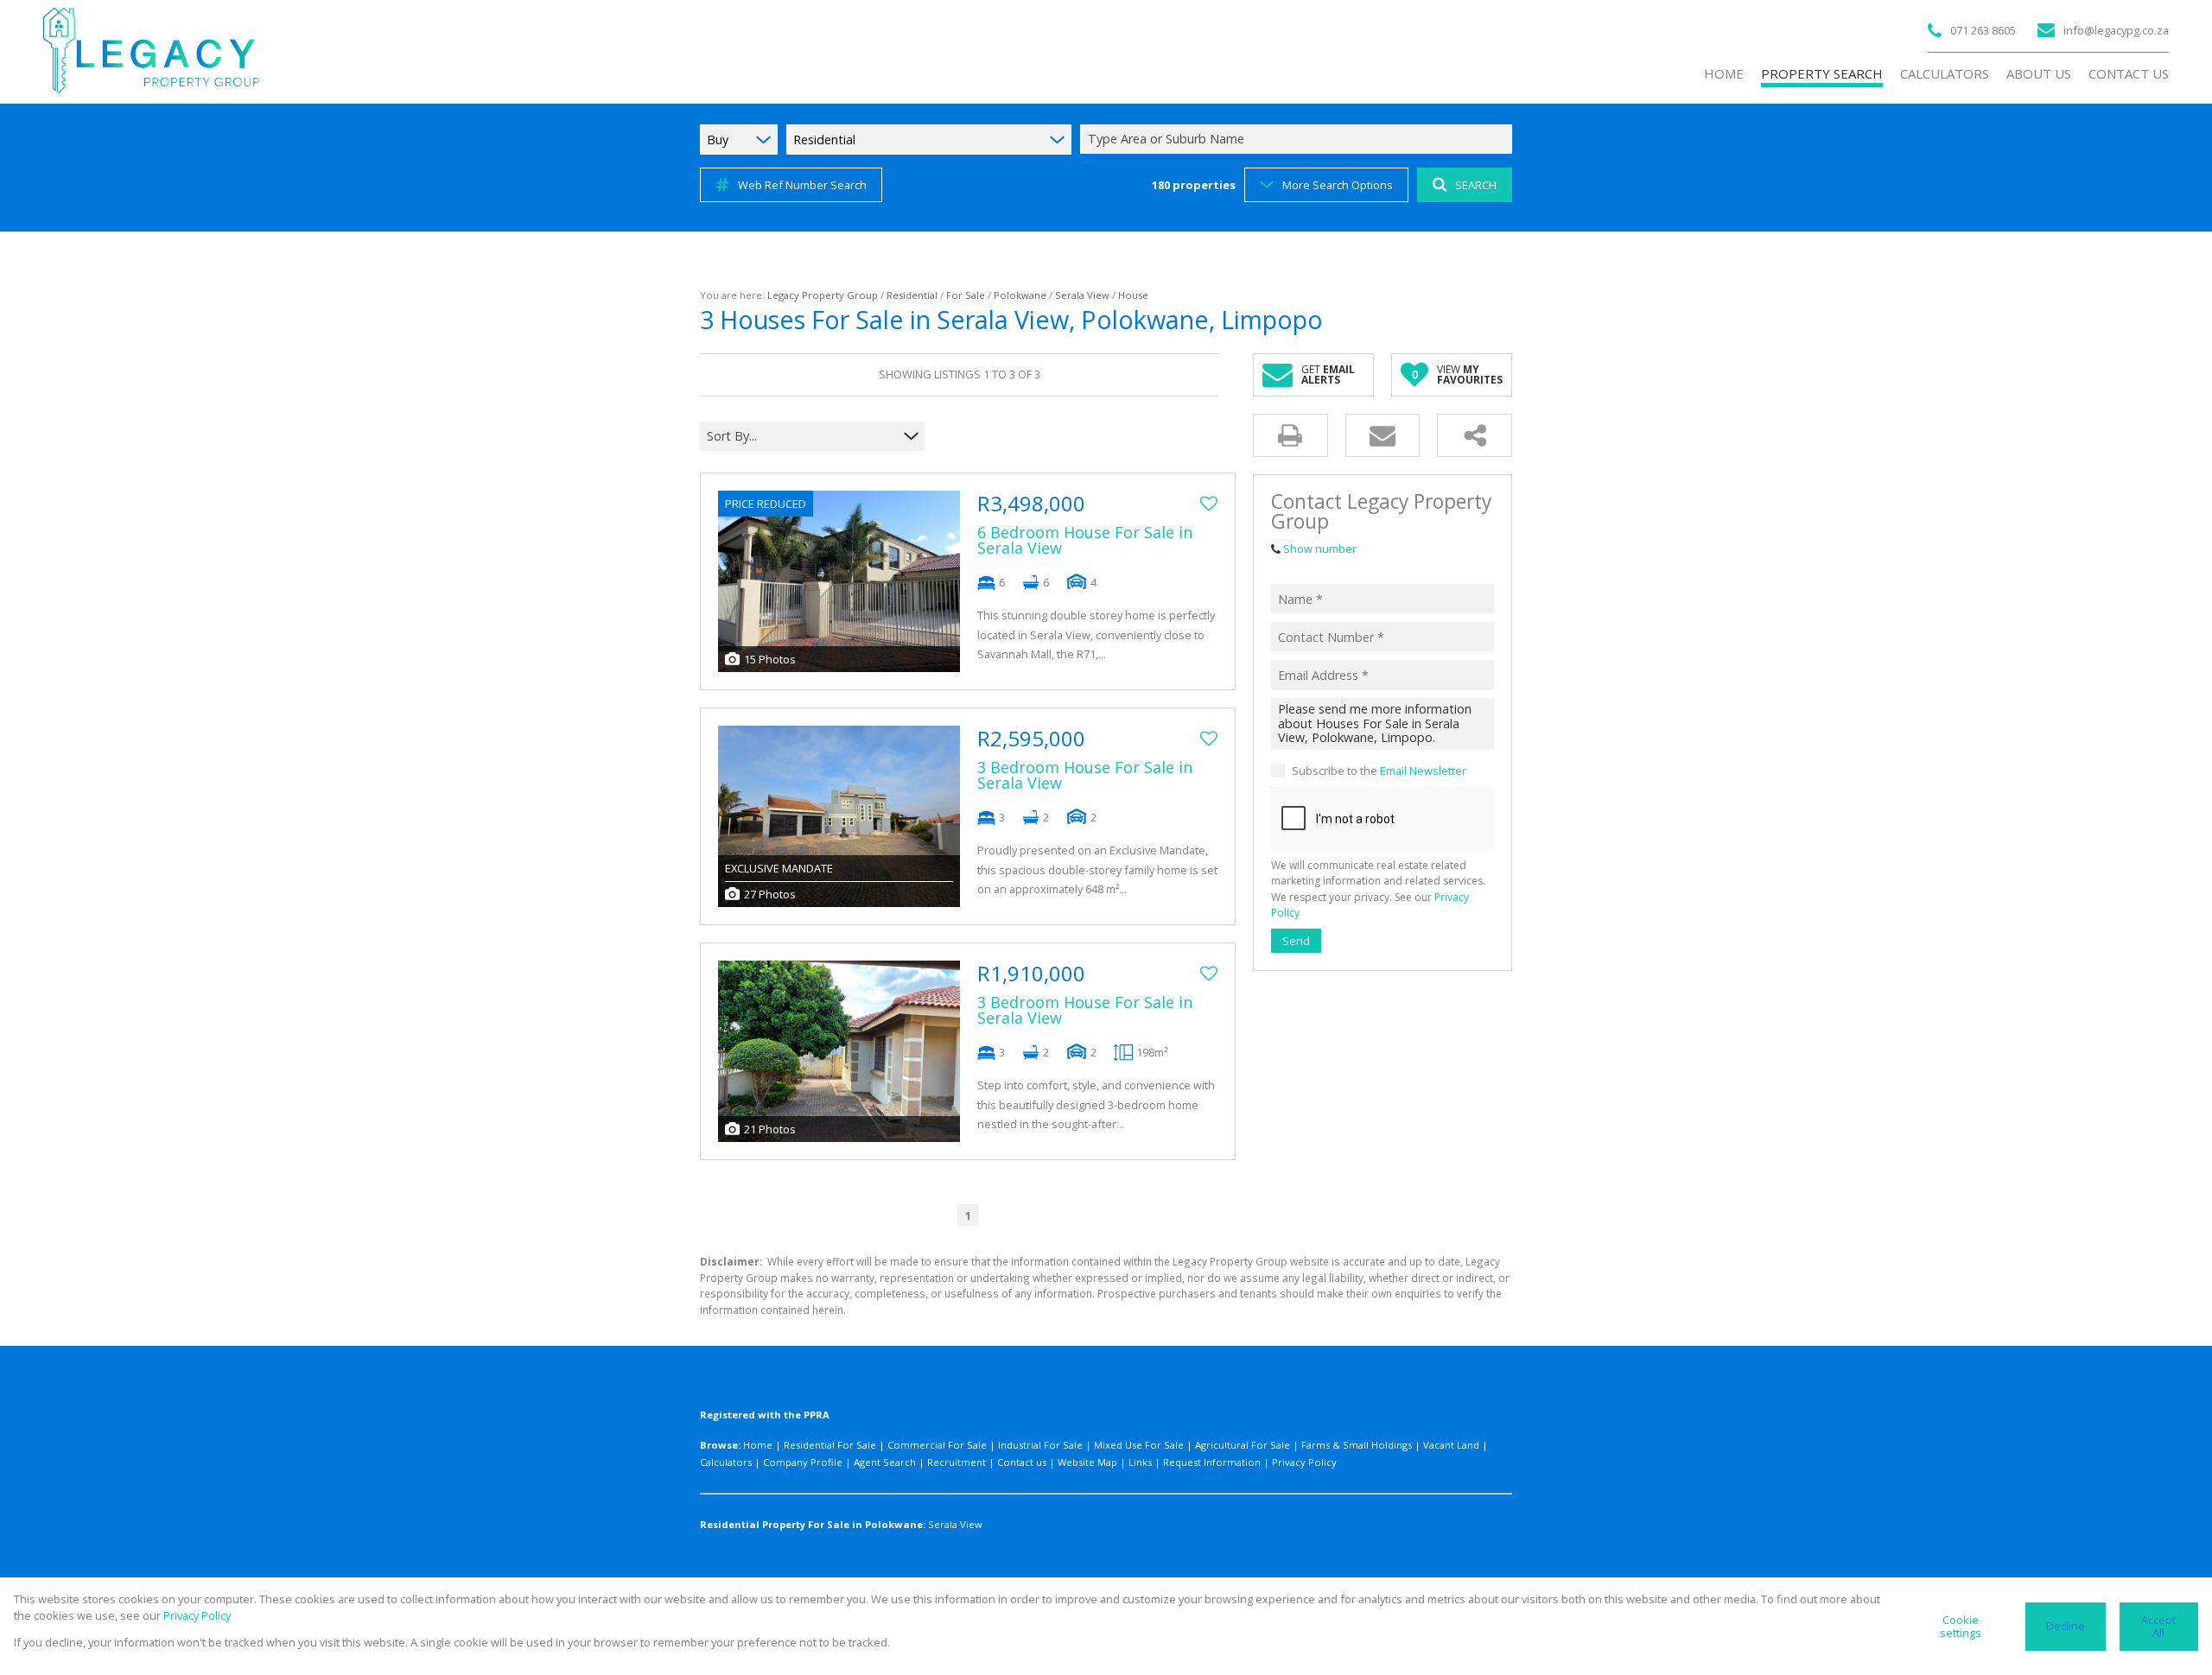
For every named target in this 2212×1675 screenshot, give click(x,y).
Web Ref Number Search (802, 185)
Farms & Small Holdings (1357, 1445)
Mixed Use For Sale (1139, 1445)
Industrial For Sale (1040, 1445)
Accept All (2158, 1626)
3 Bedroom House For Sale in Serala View (1085, 775)
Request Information (1212, 1462)
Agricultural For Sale (1243, 1445)
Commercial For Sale (937, 1445)
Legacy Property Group (823, 295)
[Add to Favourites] (1209, 504)
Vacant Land (1451, 1445)
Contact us (1022, 1462)
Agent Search (885, 1462)
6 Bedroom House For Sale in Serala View (1085, 540)
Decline (2066, 1626)
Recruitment (957, 1462)
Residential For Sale (830, 1445)
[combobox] (1299, 140)
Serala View (1082, 295)
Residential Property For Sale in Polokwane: (813, 1524)
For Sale (966, 295)
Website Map (1087, 1462)
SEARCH (1476, 185)
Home (758, 1445)
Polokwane (1020, 295)
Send (1296, 940)
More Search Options (1338, 185)
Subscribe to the (1379, 770)
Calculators (726, 1462)
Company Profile (803, 1462)
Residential (912, 295)
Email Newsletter (1423, 770)
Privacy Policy (1304, 1462)
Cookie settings (1961, 1626)
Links (1140, 1462)
